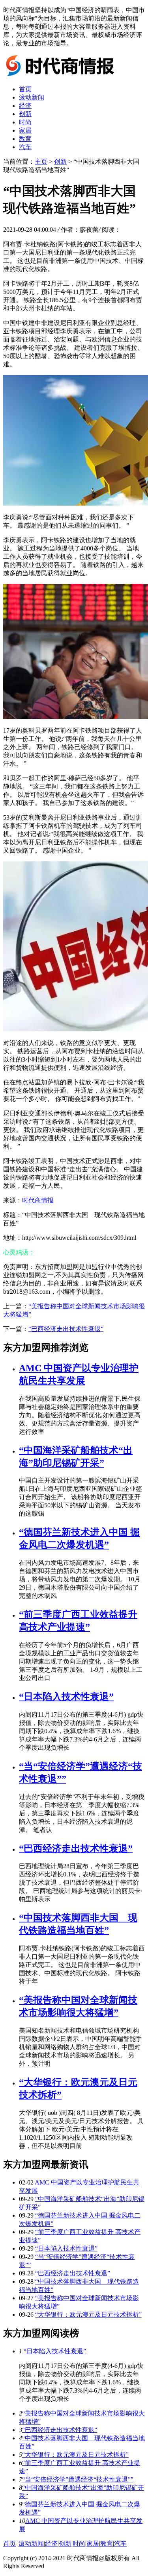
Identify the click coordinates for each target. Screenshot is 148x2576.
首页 (25, 89)
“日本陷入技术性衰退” (66, 1697)
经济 (25, 106)
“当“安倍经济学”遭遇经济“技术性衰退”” (78, 2479)
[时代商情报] (62, 75)
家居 (25, 130)
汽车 (25, 147)
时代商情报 (38, 1200)
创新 (25, 114)
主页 (41, 162)
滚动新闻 (32, 97)
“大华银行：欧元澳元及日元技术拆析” (88, 2315)
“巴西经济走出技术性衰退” (66, 1329)
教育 (25, 139)
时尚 (25, 122)
